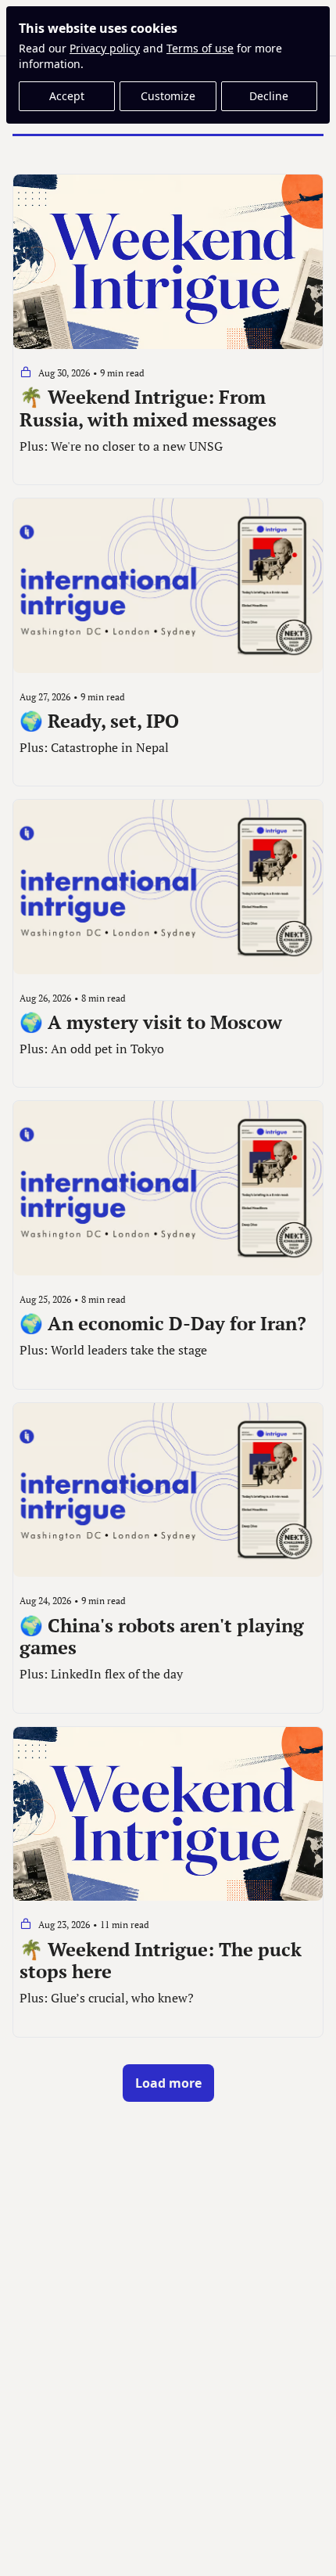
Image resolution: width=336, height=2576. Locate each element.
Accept (67, 96)
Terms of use (200, 48)
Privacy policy (105, 48)
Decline (269, 96)
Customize (168, 96)
